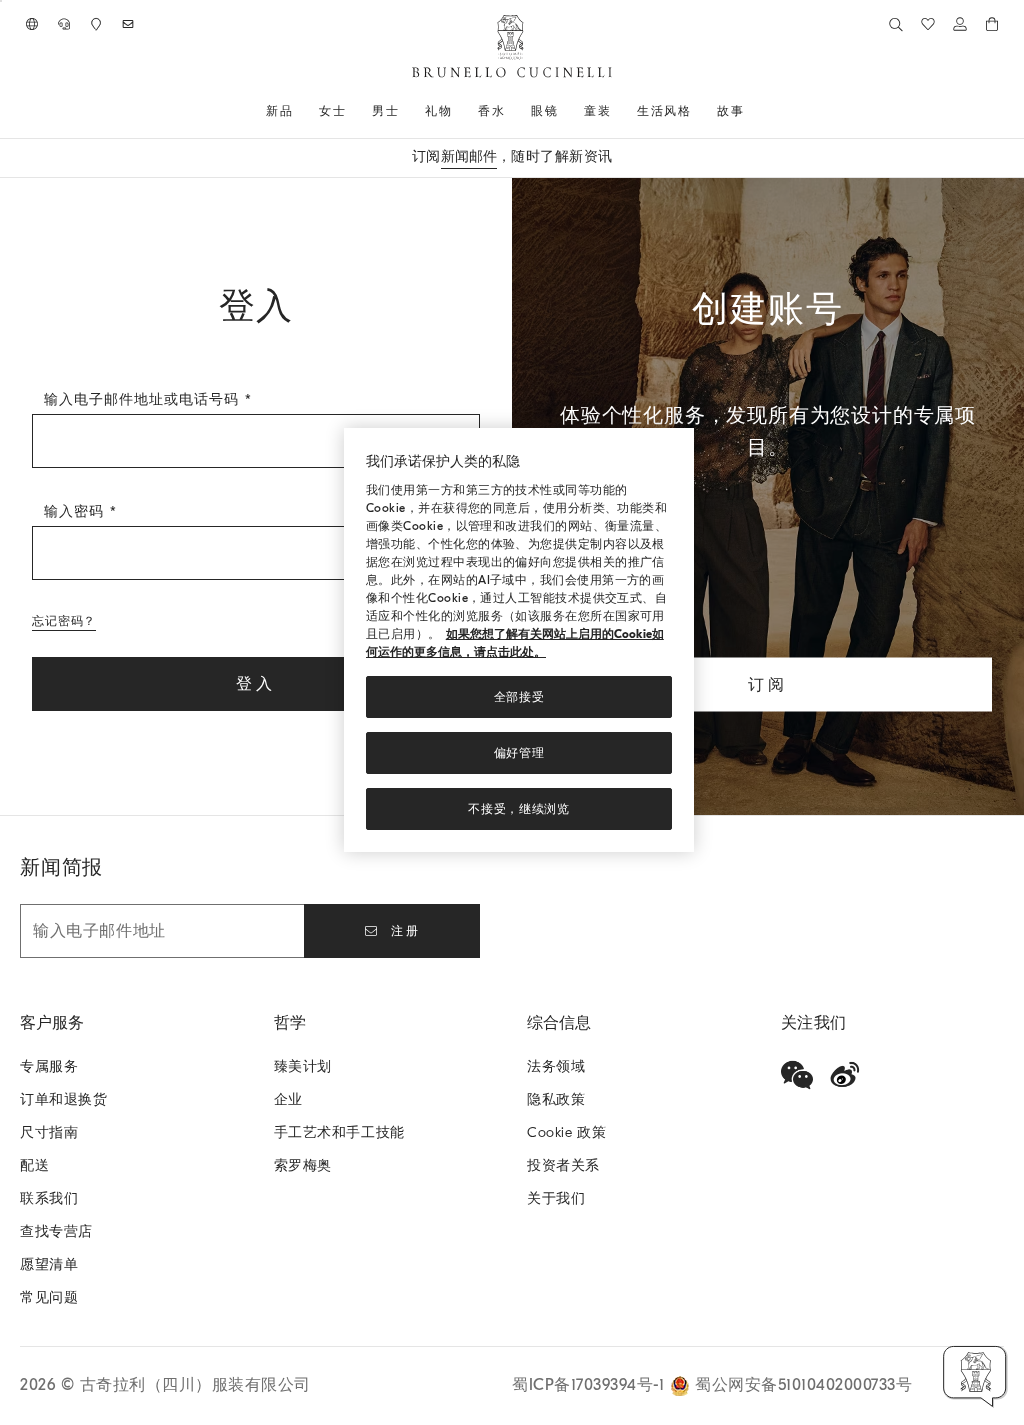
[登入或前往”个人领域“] (960, 24)
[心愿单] (928, 24)
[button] (975, 1376)
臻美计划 (303, 1066)
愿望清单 (49, 1264)
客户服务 (52, 1023)
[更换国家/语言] (32, 24)
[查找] (896, 24)
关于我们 (556, 1198)
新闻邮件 (469, 156)
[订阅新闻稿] (128, 24)
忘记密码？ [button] (64, 621)
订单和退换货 (64, 1099)
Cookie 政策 (566, 1132)
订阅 (768, 684)
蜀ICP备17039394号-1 (591, 1385)
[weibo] (845, 1075)
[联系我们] (64, 24)
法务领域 (556, 1066)
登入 (256, 684)
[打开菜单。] (300, 111)
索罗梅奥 (303, 1165)
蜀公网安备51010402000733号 (803, 1385)
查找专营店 (56, 1231)
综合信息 (559, 1023)
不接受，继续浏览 (519, 809)
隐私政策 (556, 1099)
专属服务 (49, 1066)
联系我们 (49, 1198)
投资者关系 (563, 1165)
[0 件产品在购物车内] (992, 24)
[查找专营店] (96, 24)
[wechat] (797, 1075)
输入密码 (76, 511)
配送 (34, 1165)
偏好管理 (519, 753)
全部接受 (519, 697)
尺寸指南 (49, 1132)
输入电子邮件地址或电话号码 (144, 399)
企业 (288, 1099)
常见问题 (49, 1297)
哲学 (290, 1023)
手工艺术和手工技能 (339, 1132)
